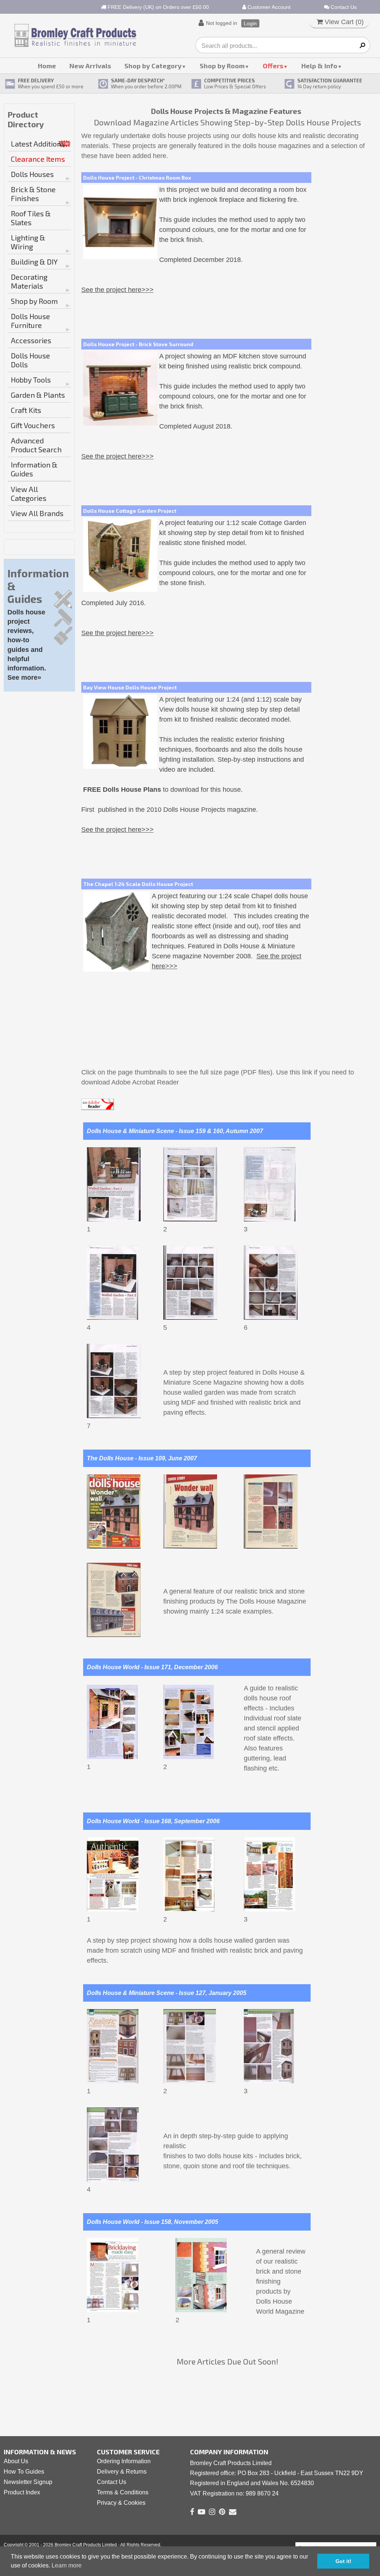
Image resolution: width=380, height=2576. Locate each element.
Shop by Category (153, 66)
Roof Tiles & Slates (31, 218)
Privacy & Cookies (121, 2503)
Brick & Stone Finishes (33, 194)
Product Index (22, 2492)
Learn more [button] (67, 2565)
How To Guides (24, 2472)
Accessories (31, 340)
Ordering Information (124, 2461)
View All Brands (37, 513)
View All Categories (29, 493)
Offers (273, 66)
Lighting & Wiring (28, 242)
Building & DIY (34, 262)
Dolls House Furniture (30, 321)
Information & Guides (34, 469)
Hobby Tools (31, 380)
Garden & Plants (38, 395)
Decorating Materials (29, 281)
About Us (16, 2461)
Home (47, 66)
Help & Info (319, 66)
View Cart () (343, 22)
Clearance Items (38, 159)
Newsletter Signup (28, 2482)
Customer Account (268, 7)
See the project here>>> (117, 290)
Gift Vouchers (33, 425)
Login (250, 23)
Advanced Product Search (36, 445)
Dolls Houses (32, 174)
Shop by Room (222, 66)
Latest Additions (38, 144)
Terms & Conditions (123, 2492)
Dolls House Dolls (30, 360)
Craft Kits (26, 410)
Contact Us (343, 7)
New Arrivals (90, 66)
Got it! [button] (343, 2561)
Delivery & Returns (122, 2472)
